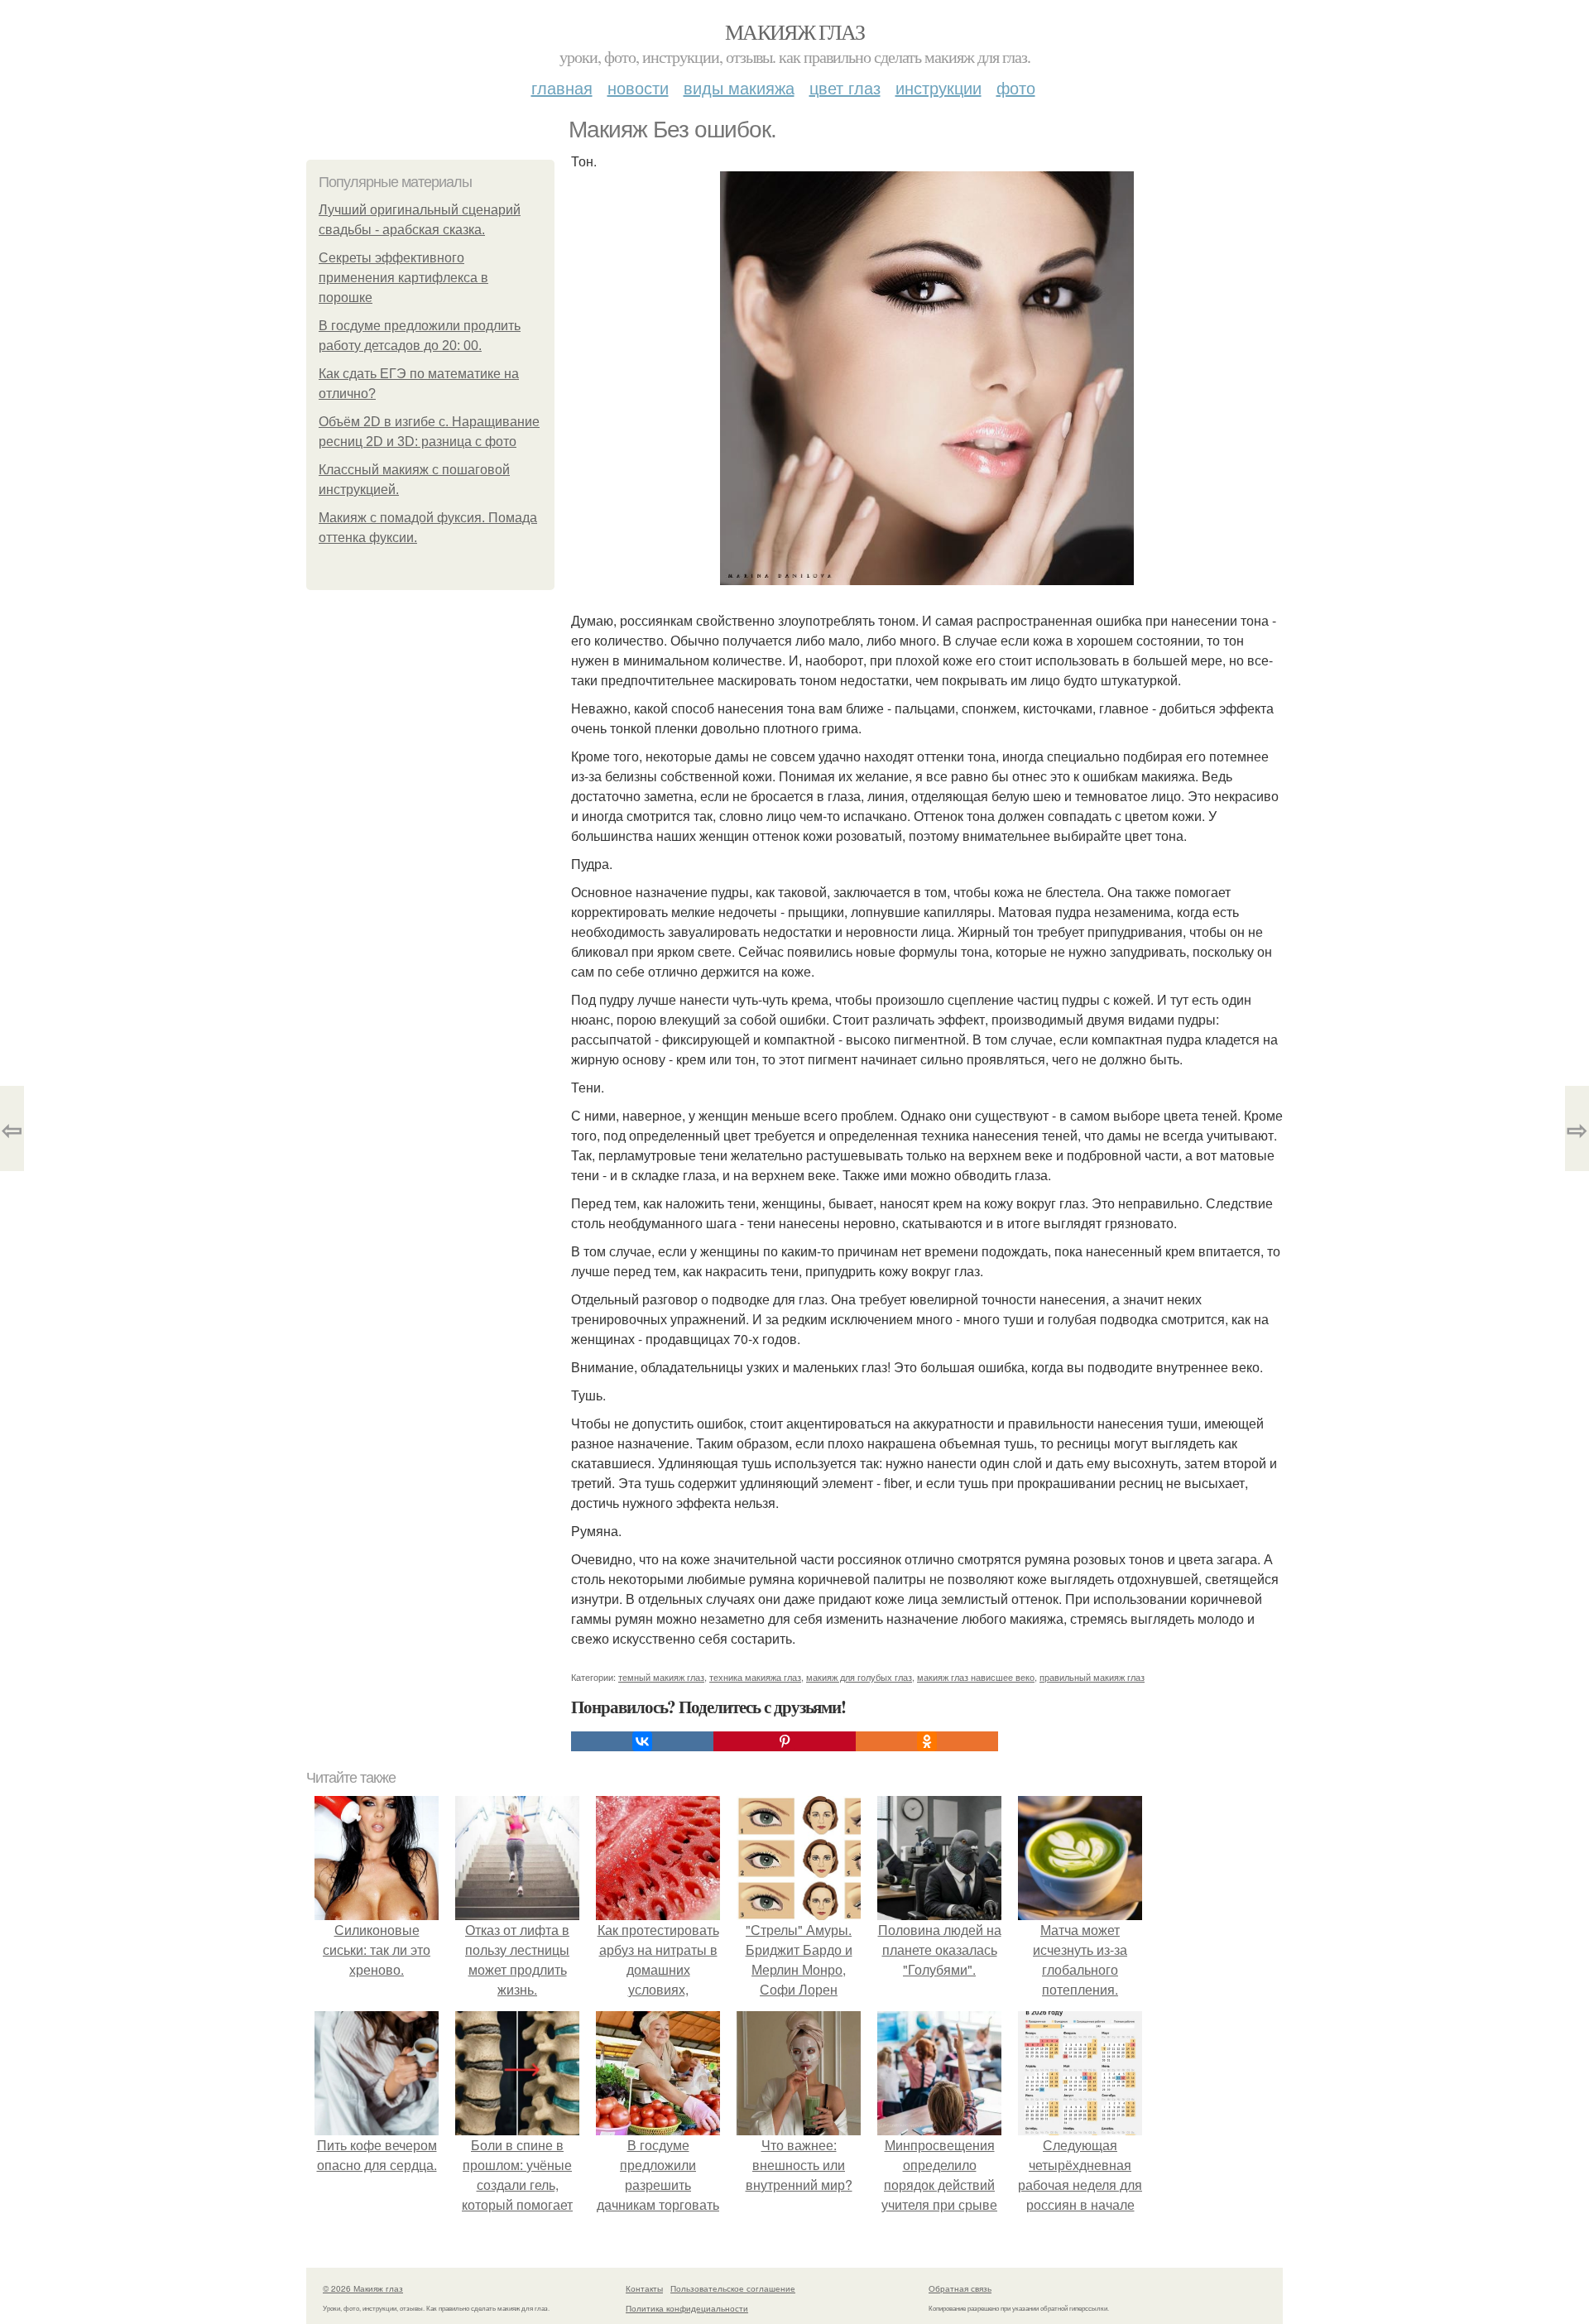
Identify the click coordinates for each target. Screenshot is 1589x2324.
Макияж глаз (794, 31)
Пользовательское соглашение (733, 2288)
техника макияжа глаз (755, 1677)
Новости (638, 87)
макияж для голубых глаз (859, 1677)
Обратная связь (960, 2288)
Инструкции (939, 87)
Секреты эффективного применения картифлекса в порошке (403, 278)
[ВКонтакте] (642, 1741)
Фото (1016, 87)
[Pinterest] (785, 1741)
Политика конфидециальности (687, 2308)
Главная (562, 87)
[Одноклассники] (927, 1741)
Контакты (644, 2288)
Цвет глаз (845, 87)
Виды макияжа (739, 87)
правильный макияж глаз (1092, 1677)
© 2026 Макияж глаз (363, 2288)
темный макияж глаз (661, 1677)
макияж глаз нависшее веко (976, 1677)
